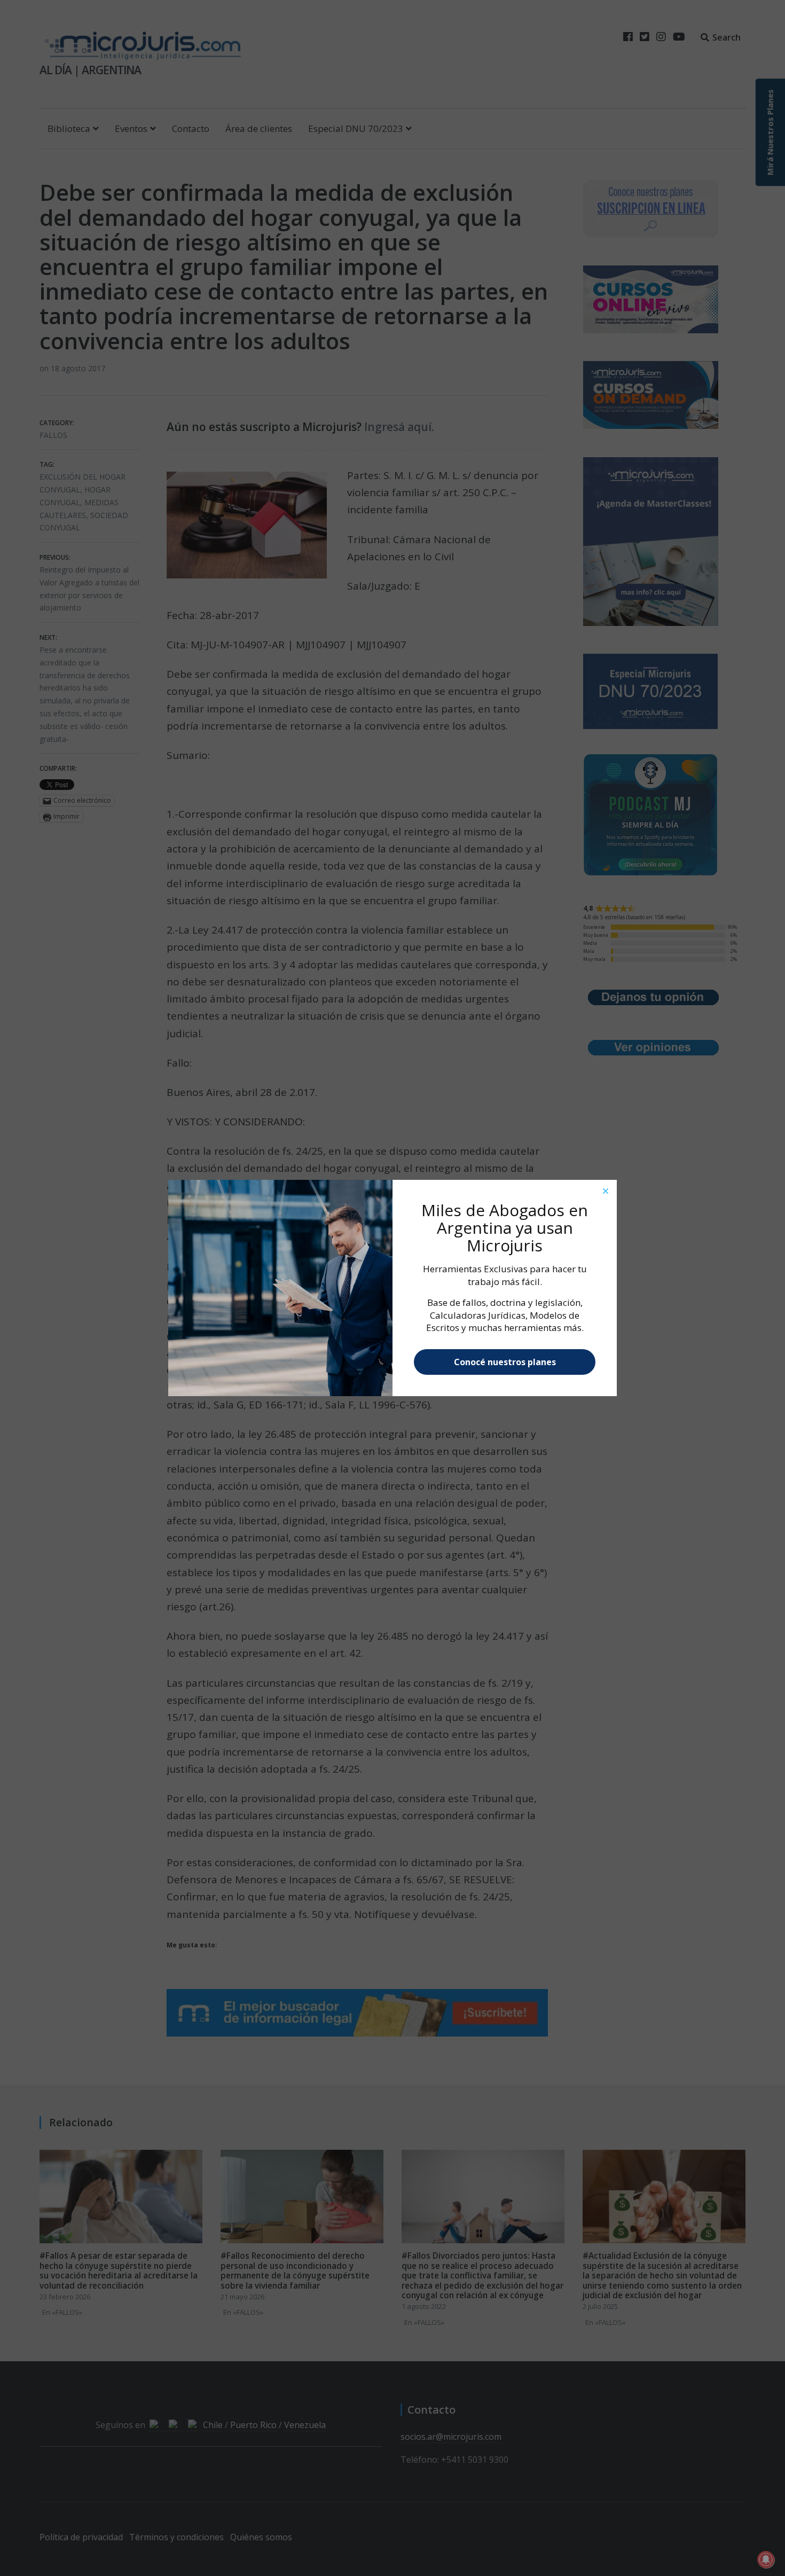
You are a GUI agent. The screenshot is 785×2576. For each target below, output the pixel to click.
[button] (606, 1191)
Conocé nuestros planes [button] (505, 1362)
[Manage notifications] (766, 2559)
